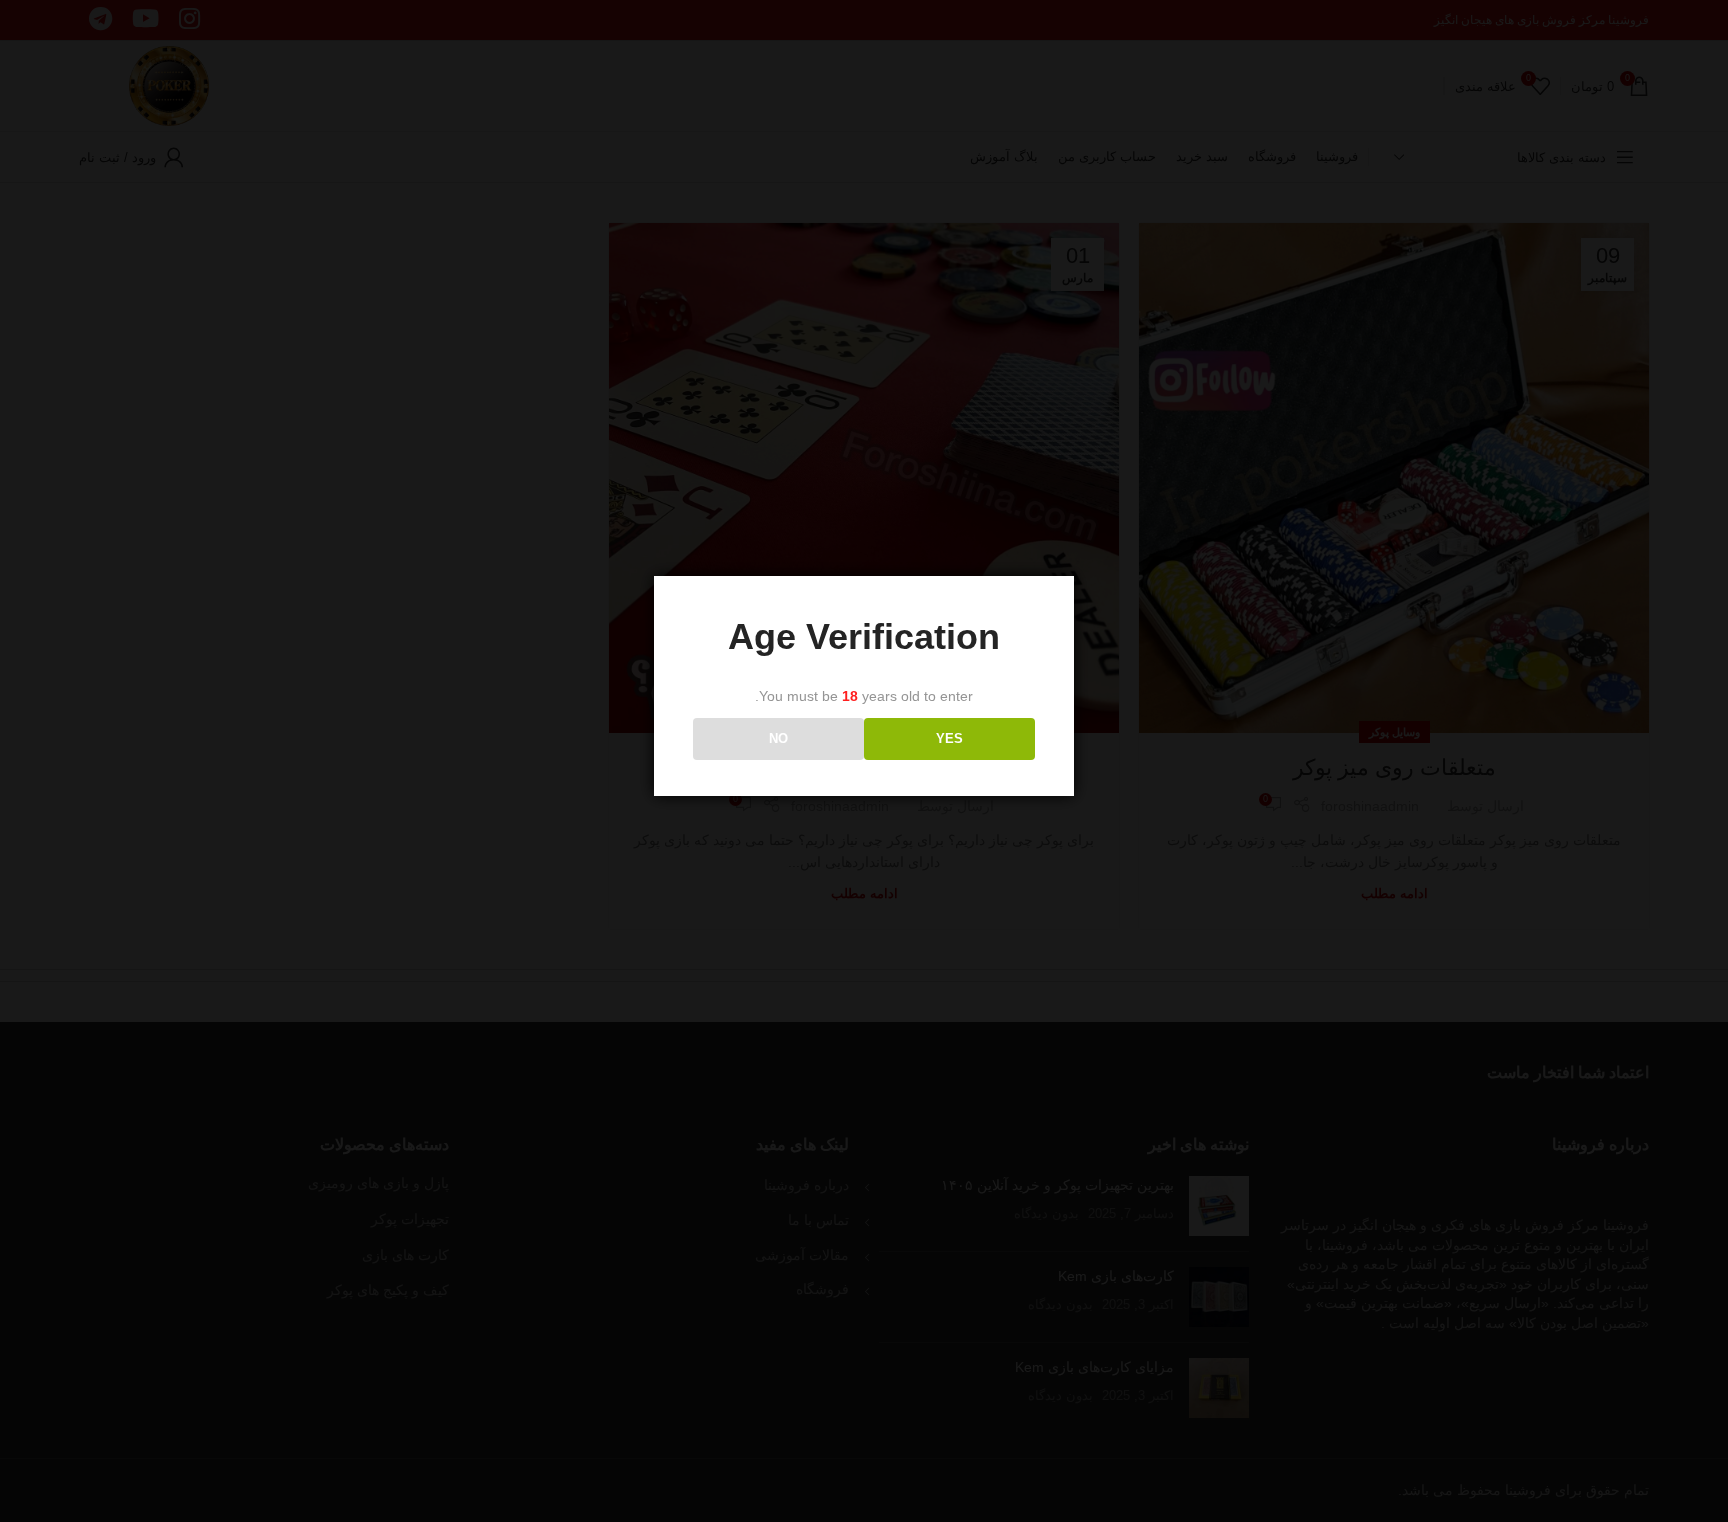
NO (778, 738)
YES (949, 738)
